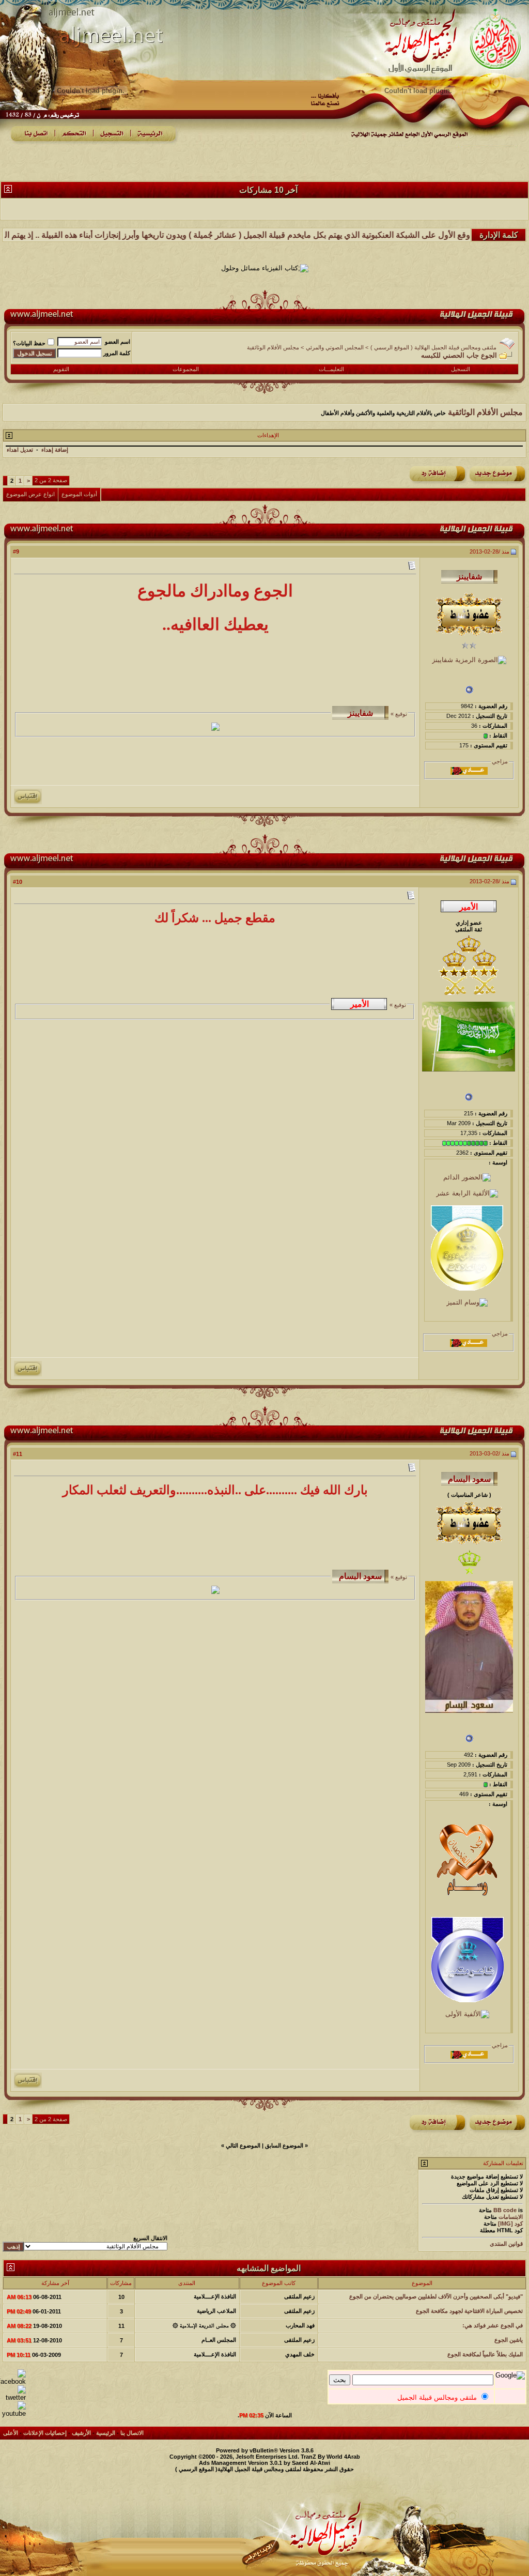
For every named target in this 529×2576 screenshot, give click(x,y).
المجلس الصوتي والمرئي (335, 347)
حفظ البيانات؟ (29, 343)
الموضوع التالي (243, 2145)
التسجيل (461, 369)
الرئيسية (106, 2433)
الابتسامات (511, 2217)
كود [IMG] (510, 2224)
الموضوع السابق (284, 2145)
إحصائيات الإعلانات (45, 2433)
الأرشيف (81, 2433)
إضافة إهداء (55, 450)
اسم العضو (118, 342)
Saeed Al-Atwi (311, 2463)
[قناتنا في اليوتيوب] (13, 2413)
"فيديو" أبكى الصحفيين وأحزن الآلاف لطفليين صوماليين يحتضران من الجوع (436, 2296)
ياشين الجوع (509, 2340)
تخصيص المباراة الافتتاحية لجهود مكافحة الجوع (469, 2311)
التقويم (61, 369)
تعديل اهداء (20, 450)
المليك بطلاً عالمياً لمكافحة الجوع (485, 2354)
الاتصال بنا (132, 2433)
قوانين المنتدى (506, 2244)
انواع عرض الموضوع (30, 494)
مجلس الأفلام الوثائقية (273, 347)
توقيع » (398, 714)
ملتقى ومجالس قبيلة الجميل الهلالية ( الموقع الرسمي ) (433, 347)
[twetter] (13, 2397)
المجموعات (186, 369)
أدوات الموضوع (79, 494)
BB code (505, 2210)
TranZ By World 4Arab (330, 2457)
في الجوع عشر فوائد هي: (493, 2325)
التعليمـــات (331, 369)
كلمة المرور (117, 353)
